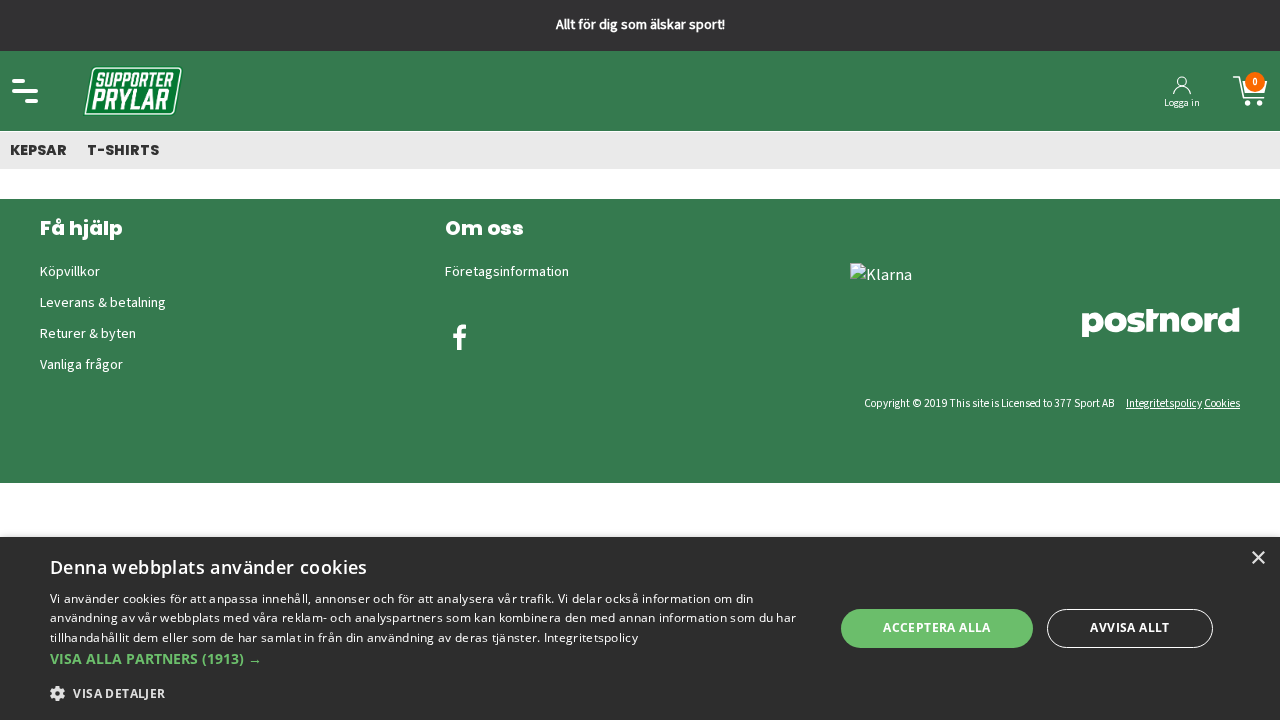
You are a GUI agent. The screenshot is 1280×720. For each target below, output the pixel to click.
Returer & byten (88, 334)
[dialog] (640, 628)
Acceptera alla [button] (937, 627)
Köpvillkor (70, 272)
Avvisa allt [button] (1129, 627)
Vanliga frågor (81, 365)
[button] (430, 658)
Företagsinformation (507, 272)
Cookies (1222, 403)
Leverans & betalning (103, 303)
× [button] (1257, 558)
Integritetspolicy (1164, 403)
